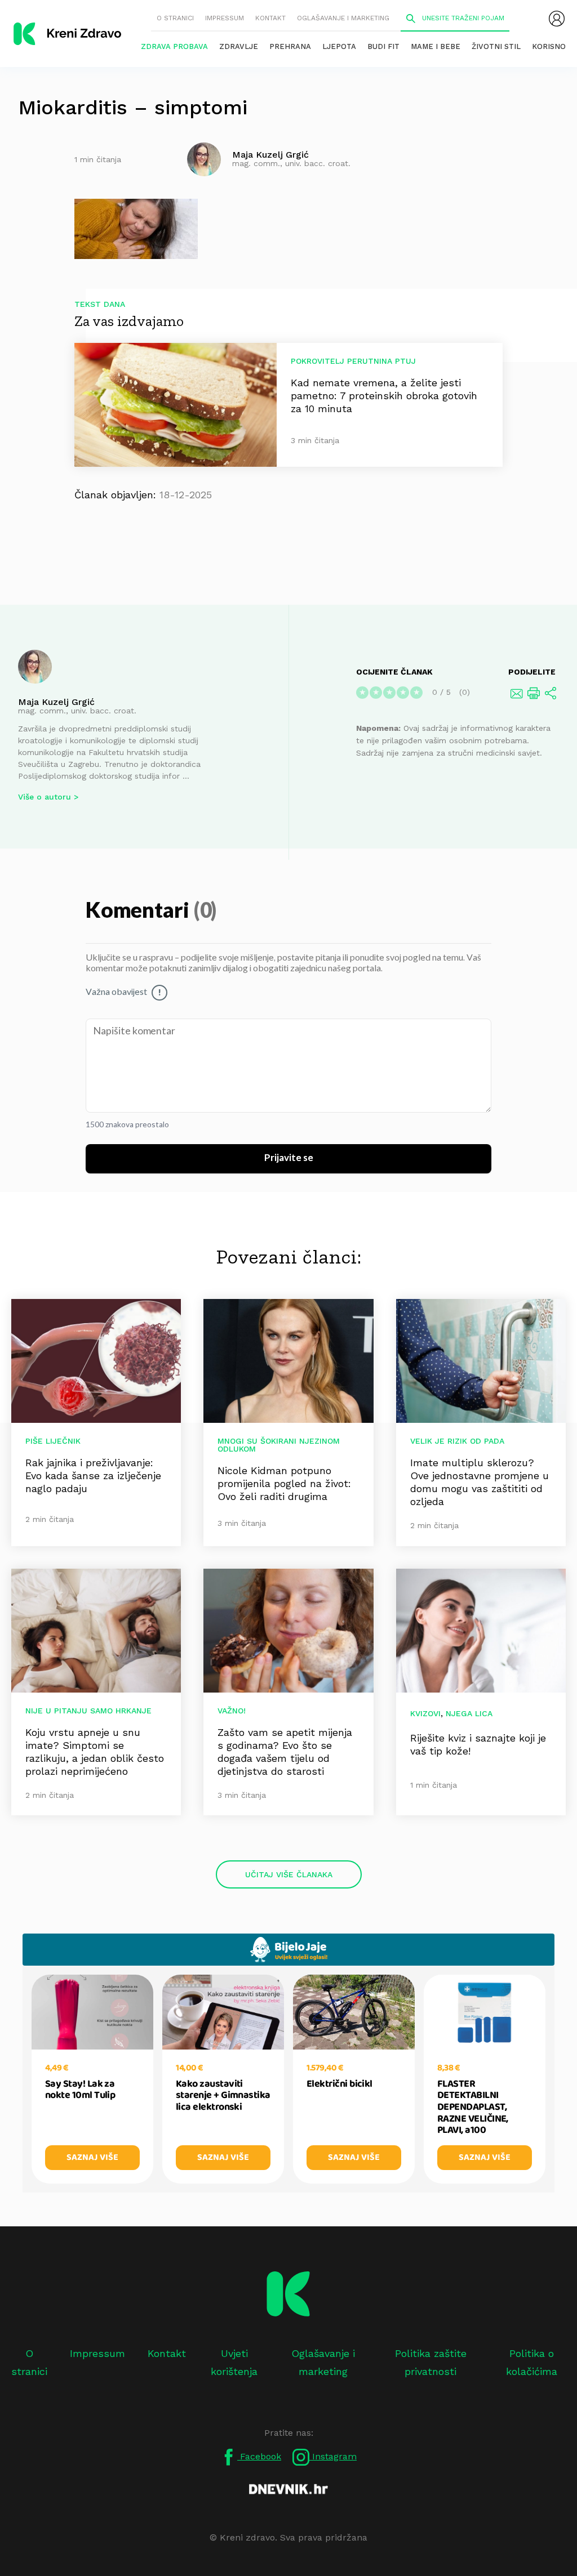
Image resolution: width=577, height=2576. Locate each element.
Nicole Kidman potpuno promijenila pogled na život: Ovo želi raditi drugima (284, 1483)
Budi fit (383, 46)
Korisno (549, 46)
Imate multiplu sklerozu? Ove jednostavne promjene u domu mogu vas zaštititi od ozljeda (480, 1482)
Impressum (225, 18)
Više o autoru (45, 797)
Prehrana (290, 46)
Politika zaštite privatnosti (431, 2362)
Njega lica (469, 1713)
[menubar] (557, 19)
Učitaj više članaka (289, 1874)
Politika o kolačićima (532, 2362)
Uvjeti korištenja (234, 2362)
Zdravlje (239, 46)
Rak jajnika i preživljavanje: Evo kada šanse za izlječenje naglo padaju (93, 1475)
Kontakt (270, 18)
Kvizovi (425, 1713)
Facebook (259, 2456)
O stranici (175, 18)
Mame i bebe (436, 46)
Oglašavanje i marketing (343, 18)
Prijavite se (289, 1158)
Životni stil (496, 46)
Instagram (333, 2456)
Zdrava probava (174, 46)
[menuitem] (557, 19)
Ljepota (339, 46)
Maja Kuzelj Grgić (56, 702)
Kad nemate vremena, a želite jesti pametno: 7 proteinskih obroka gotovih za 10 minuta (384, 396)
